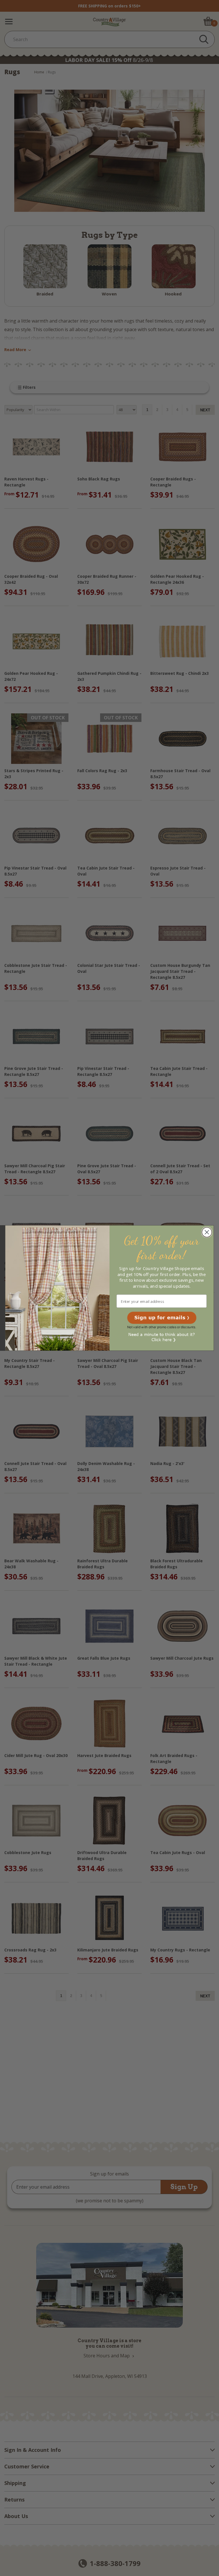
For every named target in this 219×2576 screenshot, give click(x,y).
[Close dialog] (207, 1232)
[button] (162, 1318)
